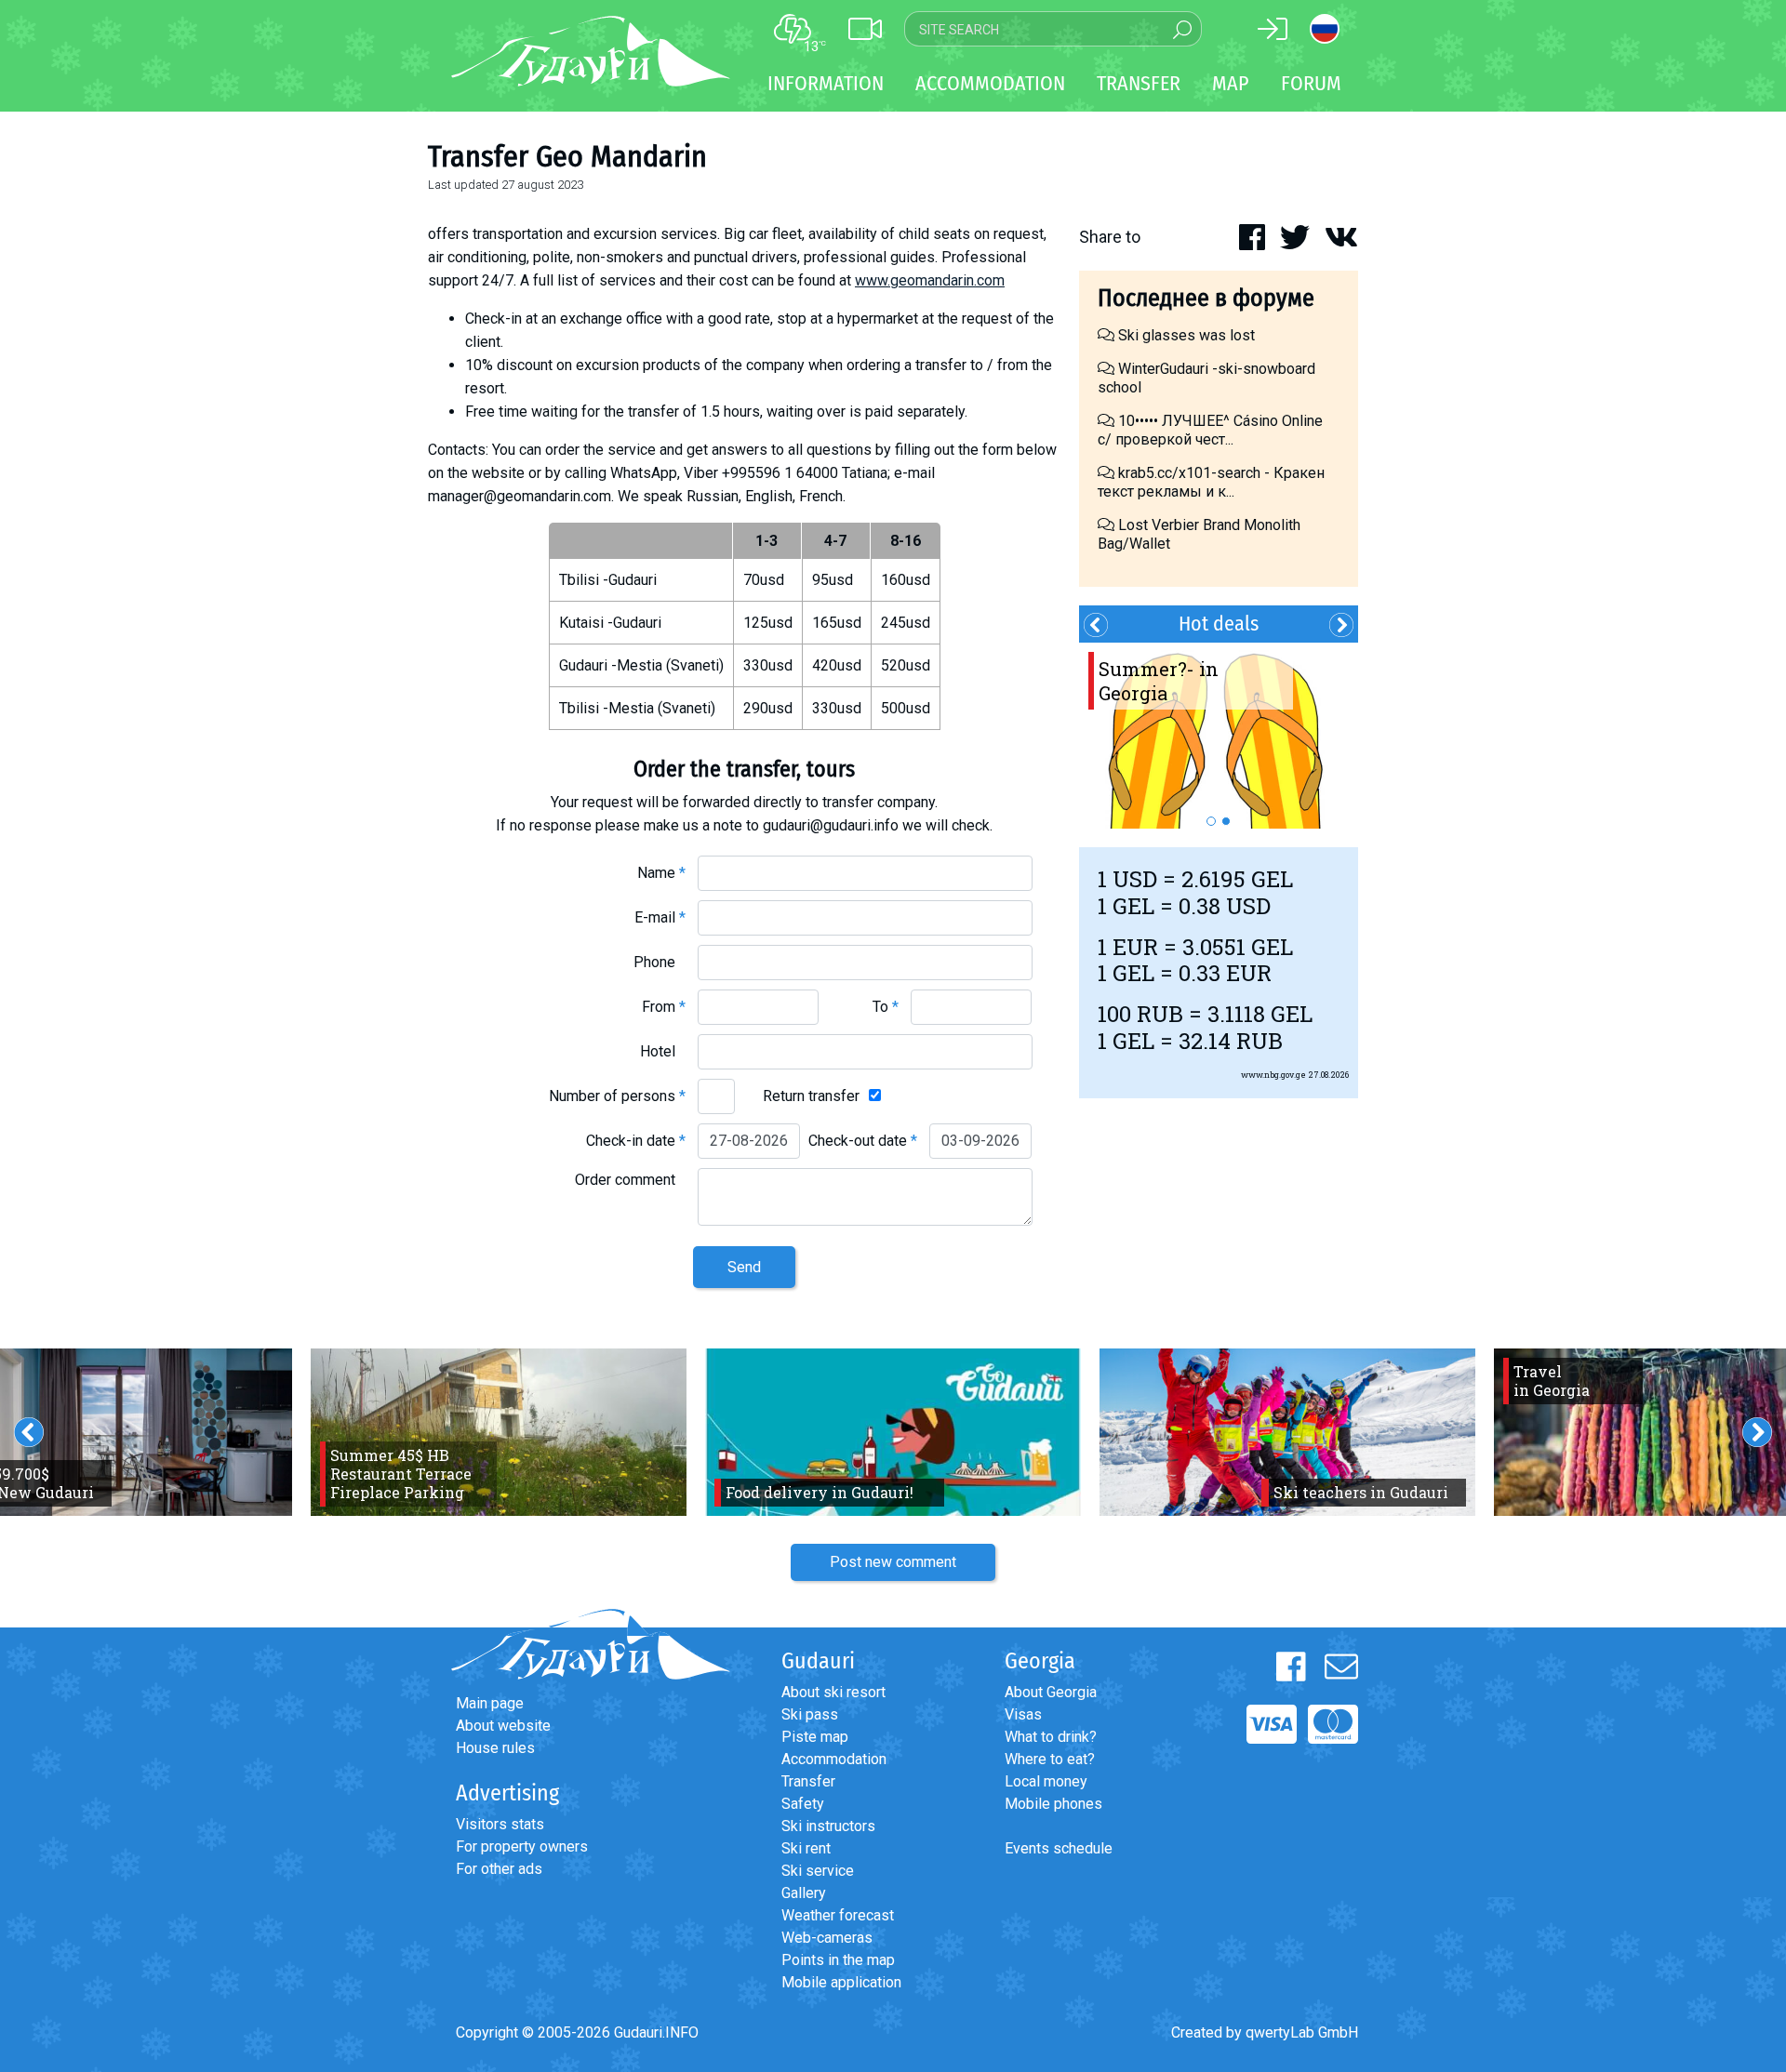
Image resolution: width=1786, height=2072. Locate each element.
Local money (1046, 1781)
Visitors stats (500, 1824)
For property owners (522, 1846)
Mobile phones (1053, 1804)
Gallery (804, 1893)
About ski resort (833, 1692)
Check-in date (636, 1141)
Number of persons (617, 1096)
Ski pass (810, 1714)
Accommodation (834, 1759)
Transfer (808, 1781)
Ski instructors (828, 1826)
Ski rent (806, 1848)
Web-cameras (827, 1938)
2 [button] (1226, 821)
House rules (495, 1748)
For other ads (499, 1869)
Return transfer (811, 1096)
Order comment (630, 1180)
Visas (1023, 1714)
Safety (803, 1804)
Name (661, 873)
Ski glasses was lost (1185, 335)
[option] (1219, 736)
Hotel (663, 1051)
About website (503, 1726)
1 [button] (1211, 821)
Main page (490, 1703)
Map (1231, 83)
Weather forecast (838, 1915)
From (664, 1007)
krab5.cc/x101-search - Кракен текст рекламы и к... (1211, 482)
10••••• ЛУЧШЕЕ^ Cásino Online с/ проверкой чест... (1210, 430)
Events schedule (1059, 1848)
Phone (660, 962)
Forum (1311, 83)
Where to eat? (1050, 1759)
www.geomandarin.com (930, 280)
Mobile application (841, 1982)
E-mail (660, 917)
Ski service (818, 1871)
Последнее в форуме (1206, 298)
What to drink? (1051, 1737)
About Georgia (1051, 1692)
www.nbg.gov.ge (1273, 1075)
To (886, 1007)
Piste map (815, 1737)
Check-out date (863, 1141)
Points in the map (838, 1960)
